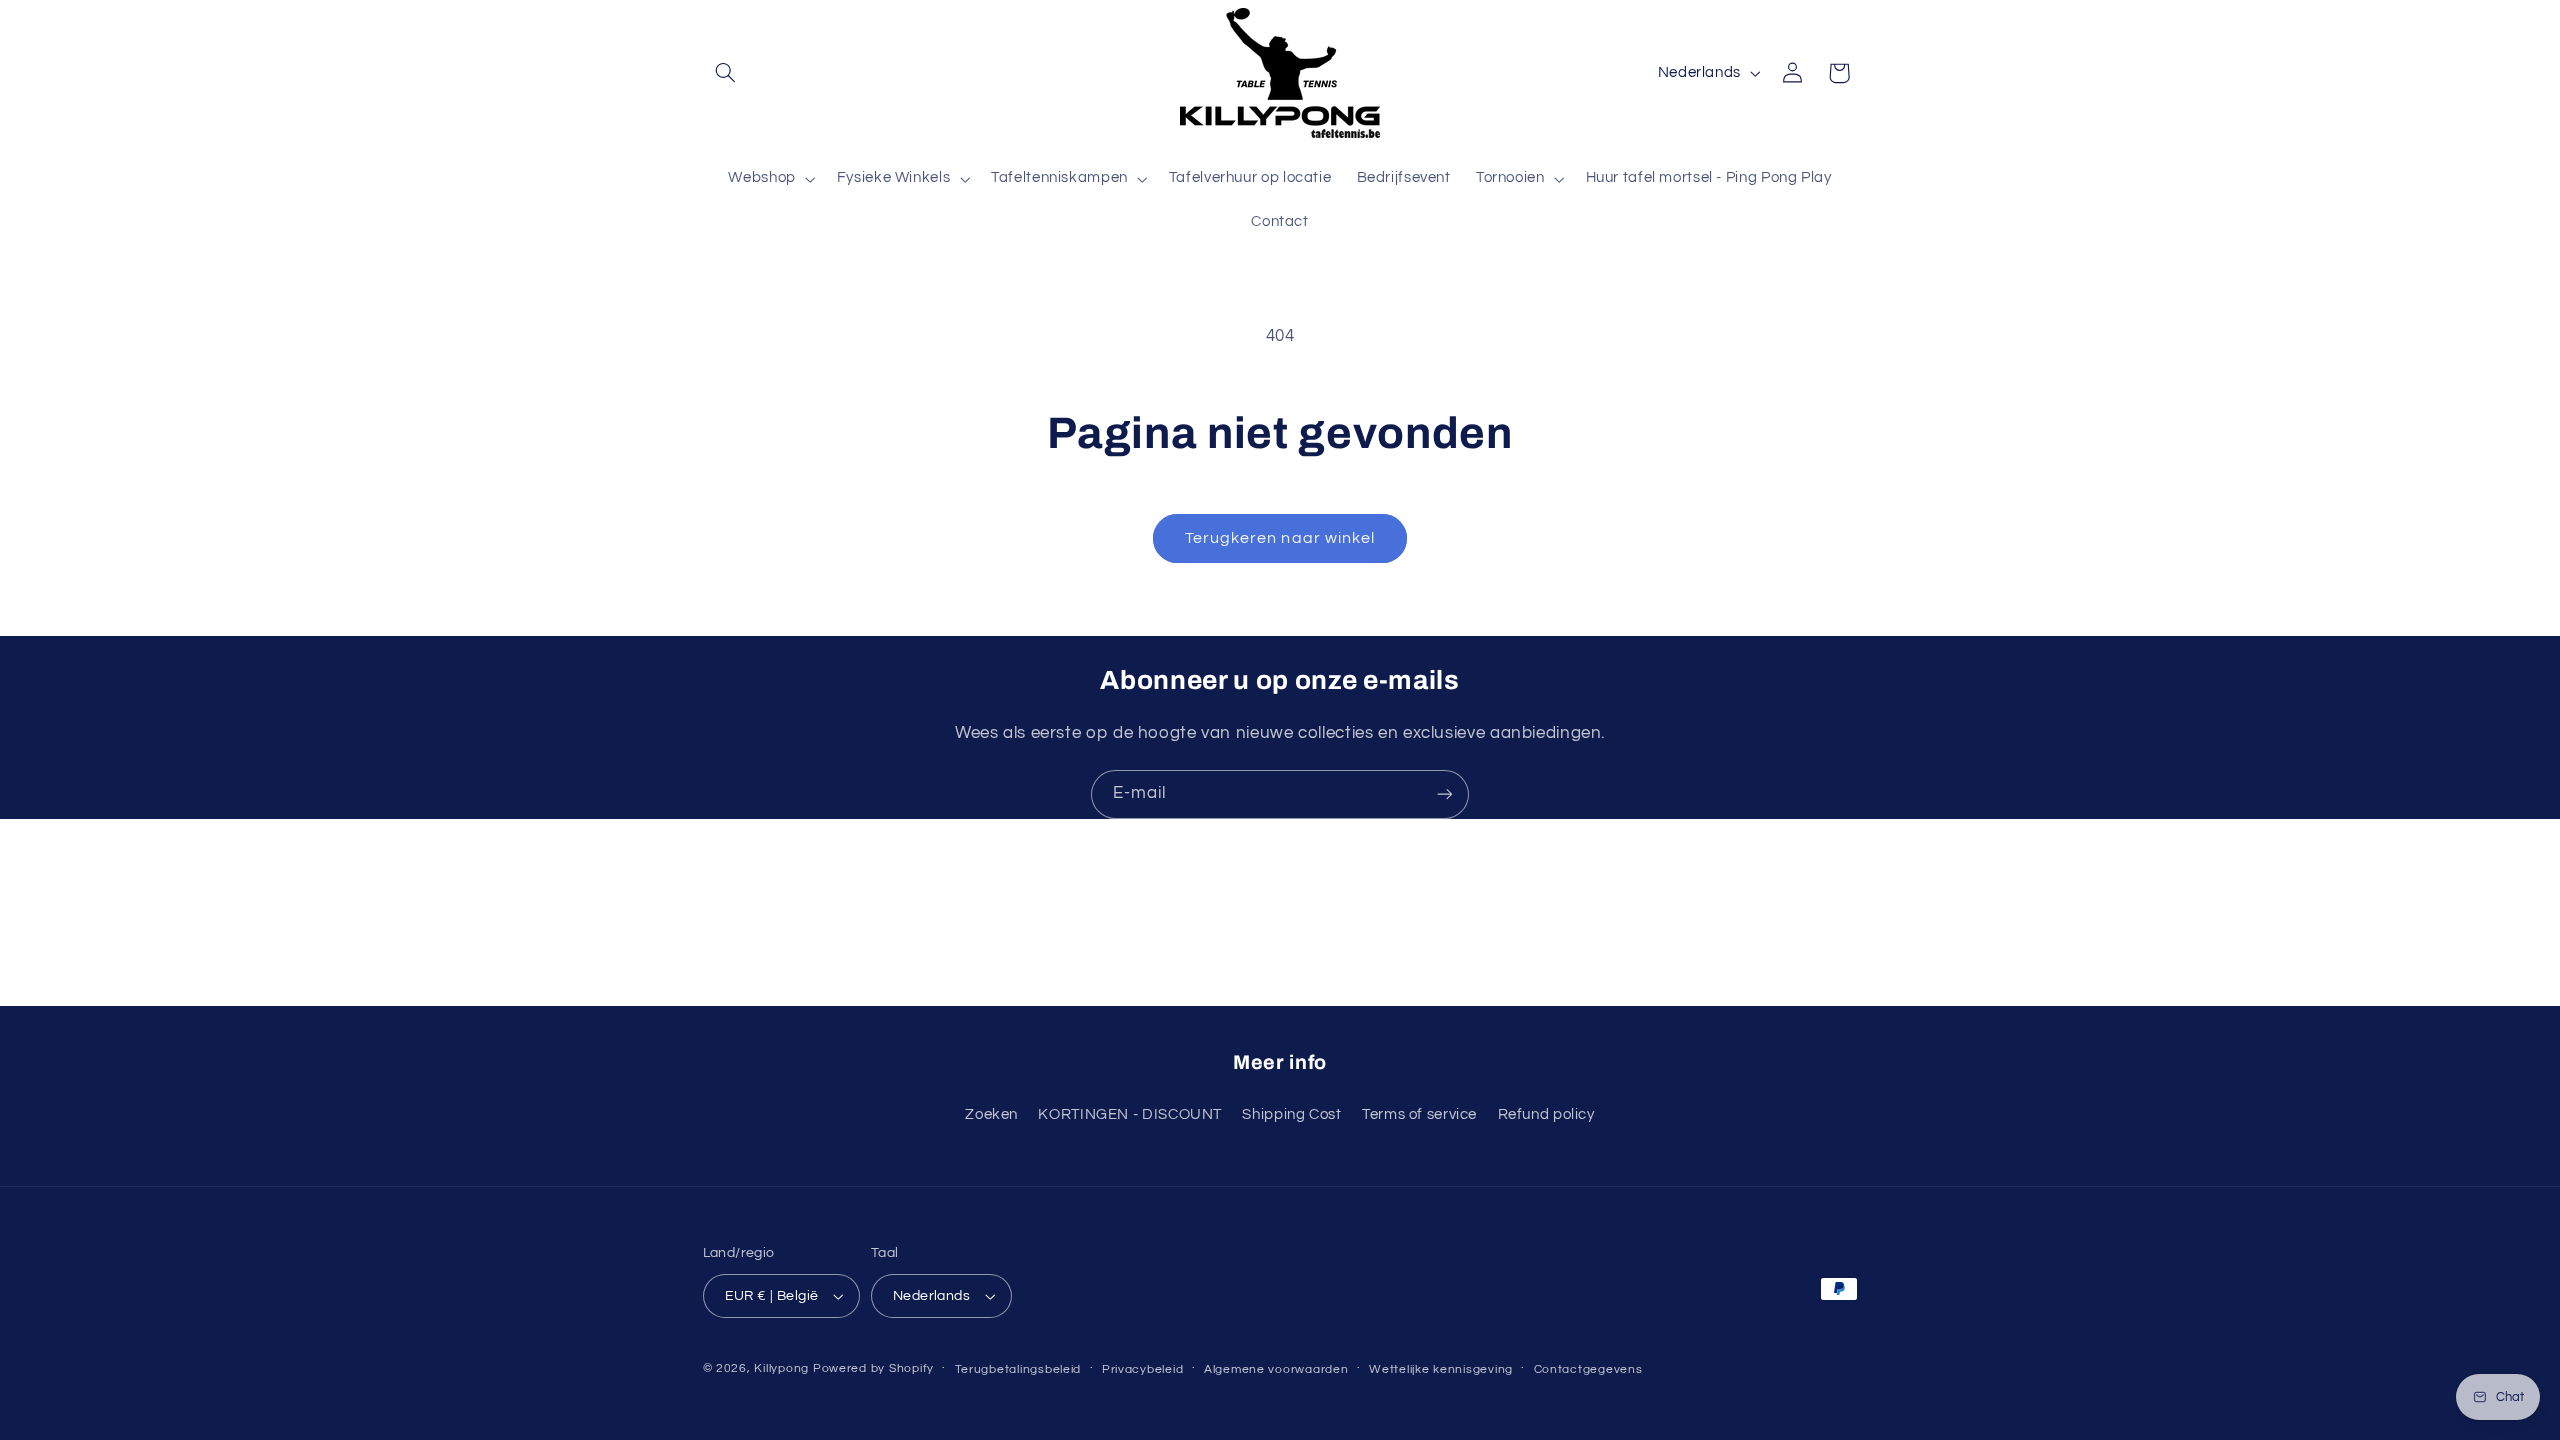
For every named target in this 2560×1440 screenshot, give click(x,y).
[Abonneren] (1445, 794)
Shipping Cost (1291, 1114)
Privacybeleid (1143, 1369)
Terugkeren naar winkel (1280, 538)
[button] (726, 73)
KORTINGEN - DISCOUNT (1130, 1114)
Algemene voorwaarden (1276, 1369)
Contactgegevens (1588, 1369)
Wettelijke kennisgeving (1441, 1369)
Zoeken (991, 1114)
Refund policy (1546, 1114)
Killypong (781, 1368)
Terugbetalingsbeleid (1018, 1369)
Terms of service (1419, 1114)
